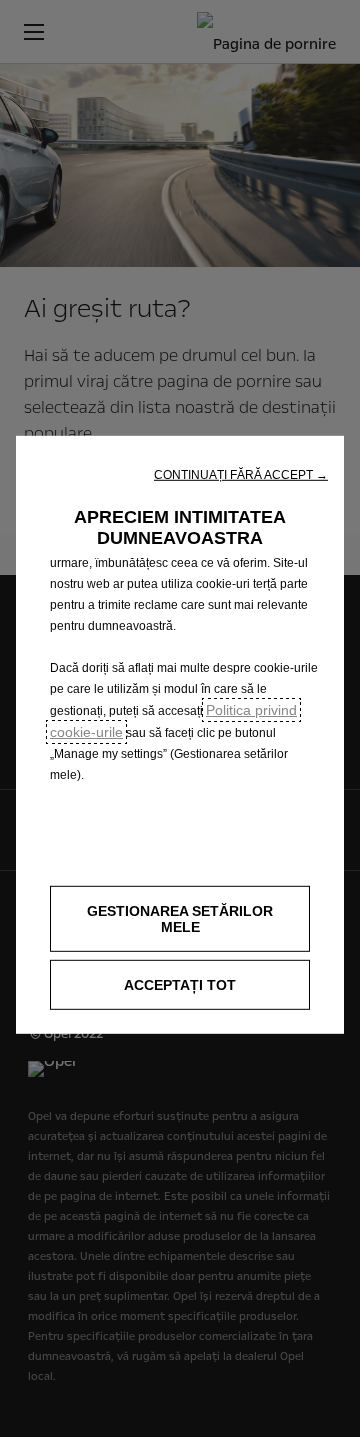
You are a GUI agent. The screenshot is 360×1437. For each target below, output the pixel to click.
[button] (241, 474)
